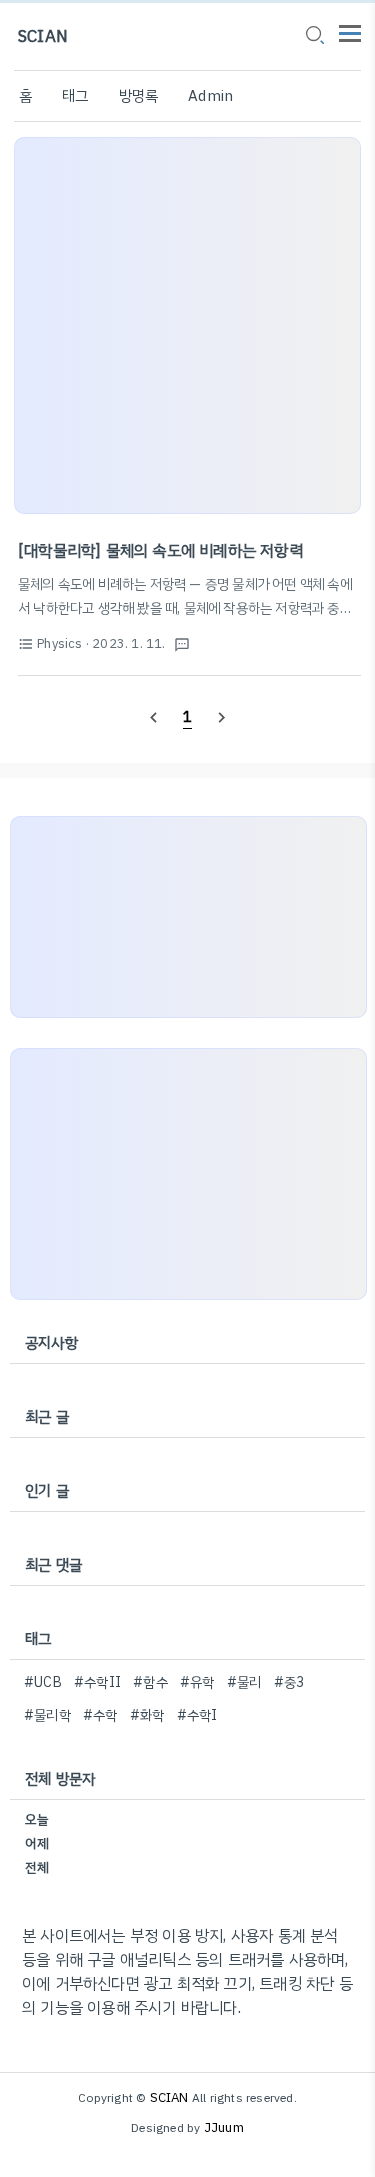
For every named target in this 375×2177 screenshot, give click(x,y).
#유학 (197, 1682)
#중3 (289, 1682)
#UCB (43, 1682)
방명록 (139, 96)
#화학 (147, 1715)
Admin (210, 96)
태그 (75, 96)
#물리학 (47, 1715)
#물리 (244, 1682)
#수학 (100, 1715)
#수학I (197, 1715)
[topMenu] (350, 31)
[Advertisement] (187, 325)
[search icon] (314, 37)
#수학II (97, 1682)
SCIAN (43, 36)
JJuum (224, 2127)
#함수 (150, 1682)
